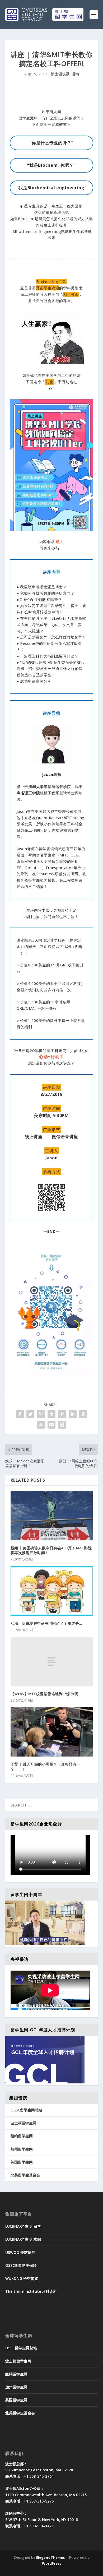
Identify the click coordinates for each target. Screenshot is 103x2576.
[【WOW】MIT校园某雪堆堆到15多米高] (52, 1662)
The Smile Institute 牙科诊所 (31, 2291)
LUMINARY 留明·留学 (23, 2226)
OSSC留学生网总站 (26, 2110)
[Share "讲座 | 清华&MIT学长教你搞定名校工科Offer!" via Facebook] (20, 1414)
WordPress (52, 2563)
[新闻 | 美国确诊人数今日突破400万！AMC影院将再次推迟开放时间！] (52, 1516)
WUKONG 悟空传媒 (22, 2278)
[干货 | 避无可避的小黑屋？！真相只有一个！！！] (52, 1732)
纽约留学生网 (22, 2136)
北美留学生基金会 (25, 2175)
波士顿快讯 (60, 74)
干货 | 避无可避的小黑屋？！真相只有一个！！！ (45, 1766)
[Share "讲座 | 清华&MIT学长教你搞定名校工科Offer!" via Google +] (41, 1414)
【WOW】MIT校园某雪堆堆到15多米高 (45, 1694)
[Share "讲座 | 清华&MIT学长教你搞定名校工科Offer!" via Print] (62, 1425)
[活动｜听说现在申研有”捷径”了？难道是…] (52, 1591)
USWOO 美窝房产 (20, 2252)
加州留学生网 (22, 2149)
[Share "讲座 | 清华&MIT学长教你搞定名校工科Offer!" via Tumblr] (51, 1414)
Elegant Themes (50, 2558)
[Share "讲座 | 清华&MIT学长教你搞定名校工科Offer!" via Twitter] (30, 1414)
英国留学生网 (22, 2162)
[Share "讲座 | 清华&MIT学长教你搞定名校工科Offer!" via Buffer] (83, 1414)
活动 (75, 74)
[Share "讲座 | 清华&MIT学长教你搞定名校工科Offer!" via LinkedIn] (73, 1414)
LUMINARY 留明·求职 (23, 2239)
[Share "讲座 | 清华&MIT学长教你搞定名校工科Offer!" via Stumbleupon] (41, 1425)
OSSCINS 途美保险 (21, 2265)
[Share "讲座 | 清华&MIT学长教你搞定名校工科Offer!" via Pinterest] (62, 1414)
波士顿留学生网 (24, 2123)
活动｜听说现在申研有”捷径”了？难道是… (46, 1623)
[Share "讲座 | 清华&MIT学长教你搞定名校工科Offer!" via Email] (51, 1425)
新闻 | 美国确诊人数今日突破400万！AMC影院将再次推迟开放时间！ (51, 1550)
